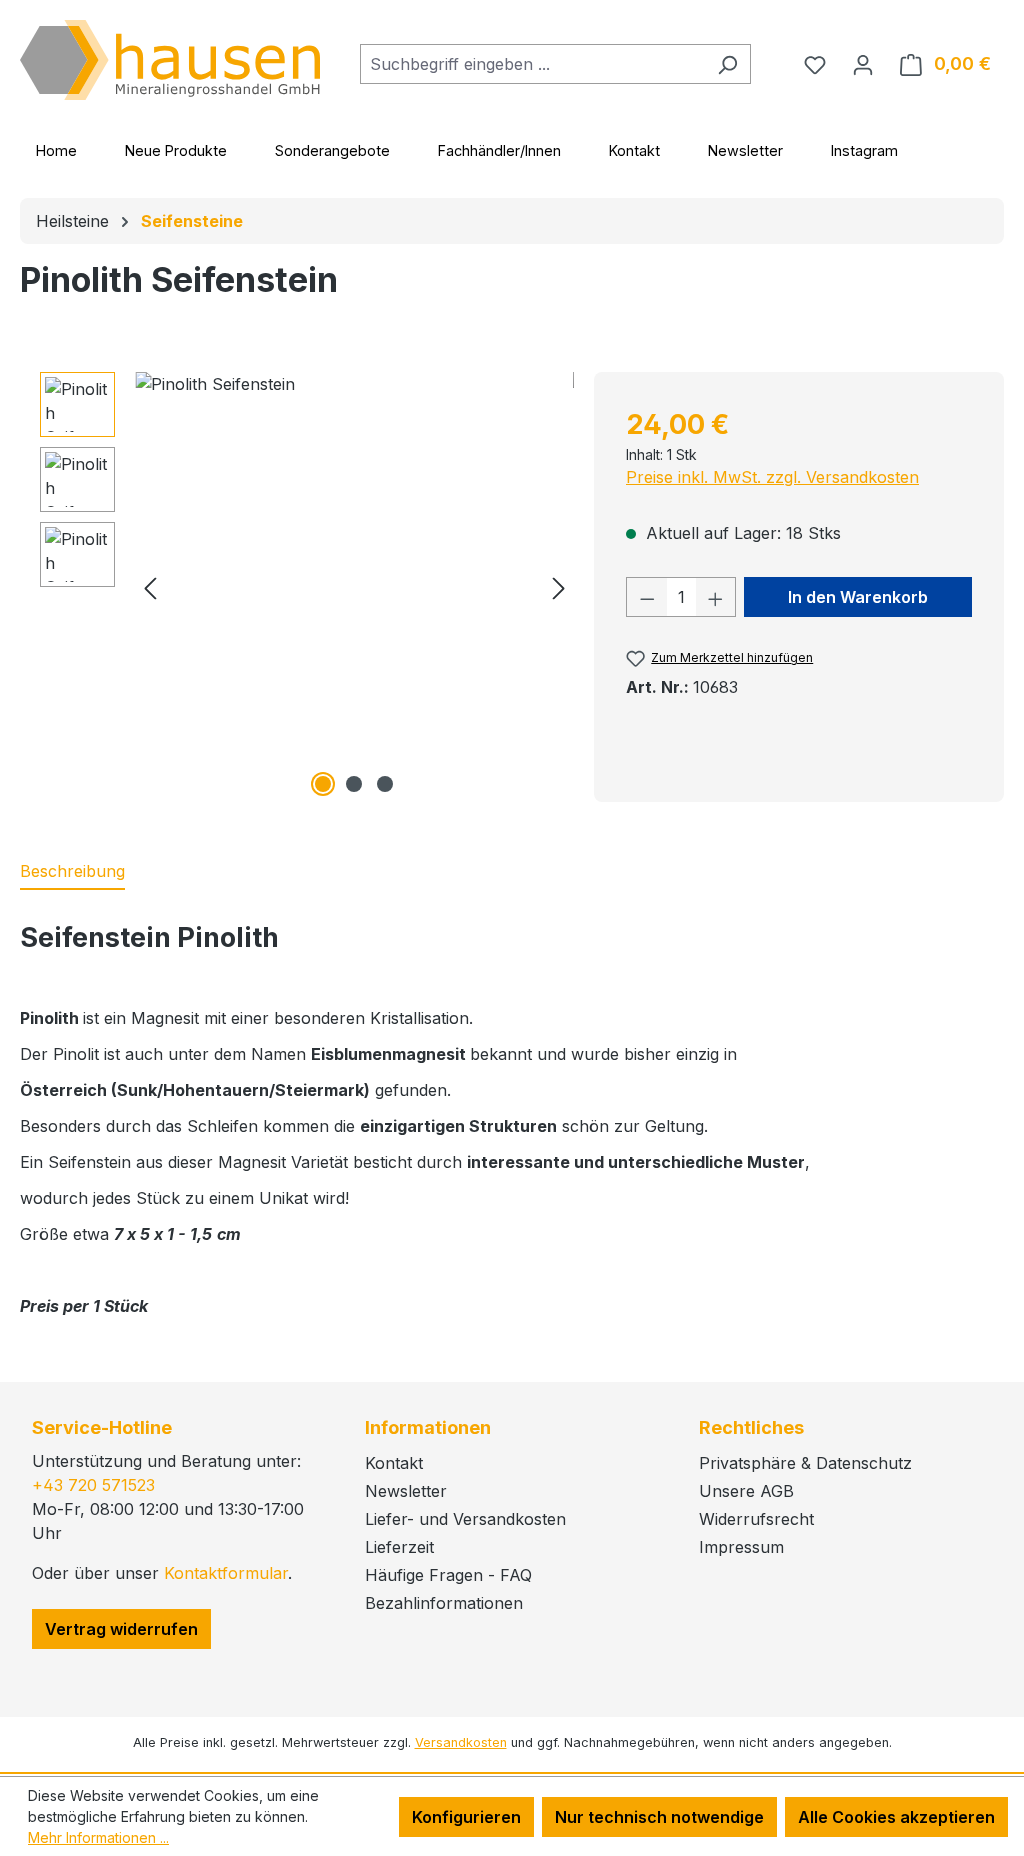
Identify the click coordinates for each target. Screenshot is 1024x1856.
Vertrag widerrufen (121, 1629)
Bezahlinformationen (444, 1603)
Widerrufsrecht (756, 1519)
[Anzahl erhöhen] (716, 597)
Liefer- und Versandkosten (465, 1519)
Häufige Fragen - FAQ (448, 1575)
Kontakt (634, 150)
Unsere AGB (746, 1491)
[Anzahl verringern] (647, 597)
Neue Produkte (176, 150)
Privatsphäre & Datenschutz (805, 1463)
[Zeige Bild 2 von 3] (354, 784)
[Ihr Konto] (863, 64)
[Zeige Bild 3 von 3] (385, 784)
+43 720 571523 (93, 1485)
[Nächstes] (559, 587)
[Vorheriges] (150, 587)
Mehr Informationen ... (98, 1837)
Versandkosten (461, 1742)
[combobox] (532, 64)
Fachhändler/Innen (499, 150)
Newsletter (745, 150)
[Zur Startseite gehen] (170, 60)
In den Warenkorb (858, 597)
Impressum (741, 1547)
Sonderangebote (332, 150)
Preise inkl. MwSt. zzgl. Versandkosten (772, 477)
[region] (307, 587)
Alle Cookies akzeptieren (896, 1817)
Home (56, 150)
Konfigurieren (466, 1817)
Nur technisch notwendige (659, 1817)
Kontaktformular (226, 1573)
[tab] (72, 872)
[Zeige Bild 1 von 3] (323, 784)
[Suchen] (727, 64)
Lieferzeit (399, 1547)
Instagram (864, 150)
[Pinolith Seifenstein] (354, 587)
